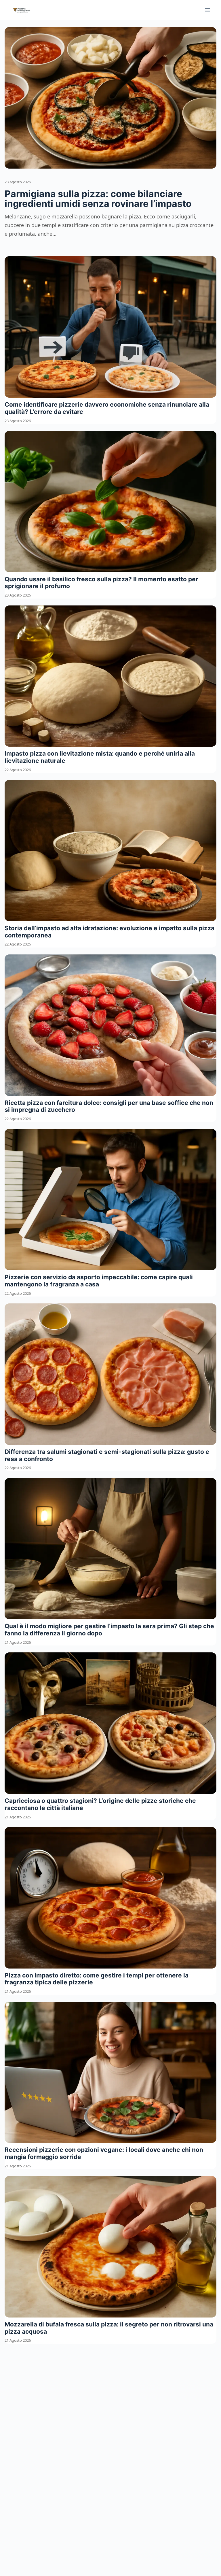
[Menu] (207, 10)
